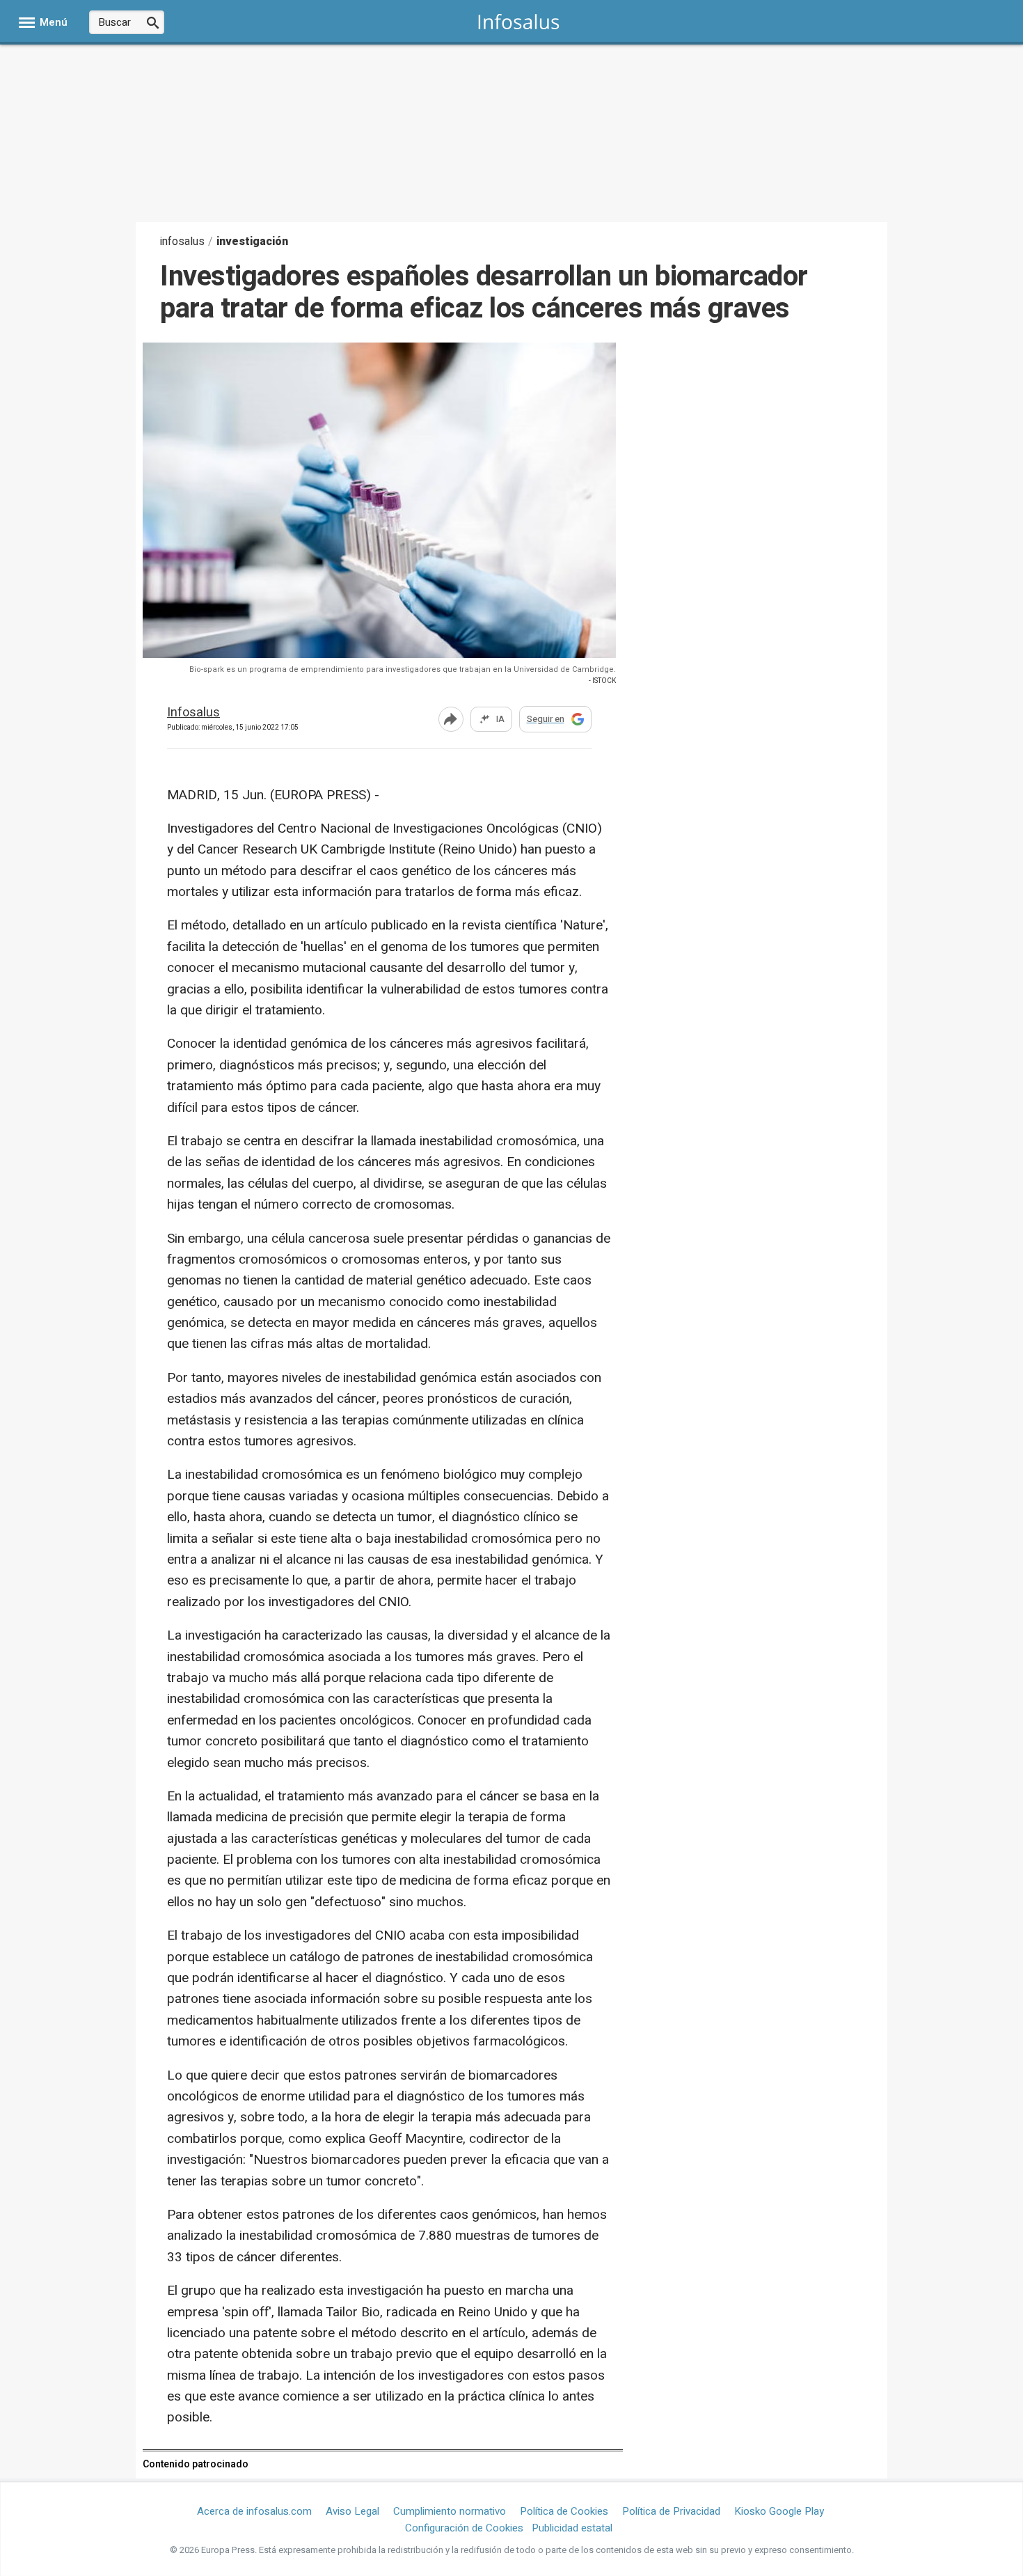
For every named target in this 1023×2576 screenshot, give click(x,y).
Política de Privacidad (671, 2511)
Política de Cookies (564, 2511)
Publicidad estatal (572, 2528)
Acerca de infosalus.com (254, 2511)
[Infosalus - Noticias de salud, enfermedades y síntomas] (519, 21)
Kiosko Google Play (779, 2511)
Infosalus (193, 713)
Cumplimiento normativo (450, 2511)
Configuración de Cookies (464, 2528)
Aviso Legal (352, 2511)
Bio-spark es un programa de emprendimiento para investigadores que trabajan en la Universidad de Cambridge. (403, 669)
